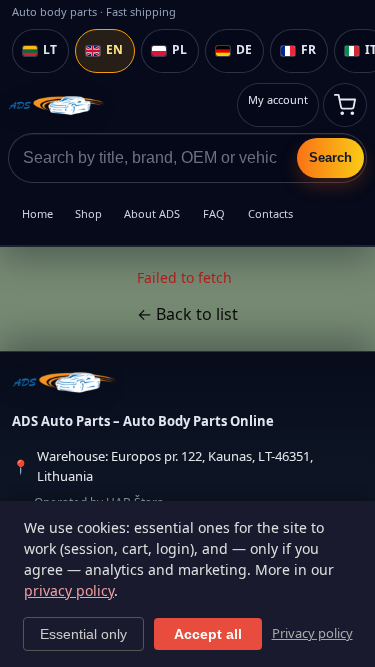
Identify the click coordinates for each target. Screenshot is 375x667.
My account (278, 99)
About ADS (152, 213)
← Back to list (187, 314)
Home (37, 213)
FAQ (214, 213)
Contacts (270, 213)
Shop (88, 213)
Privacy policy (312, 633)
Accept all (208, 634)
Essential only (83, 634)
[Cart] (345, 105)
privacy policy (69, 590)
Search (330, 157)
